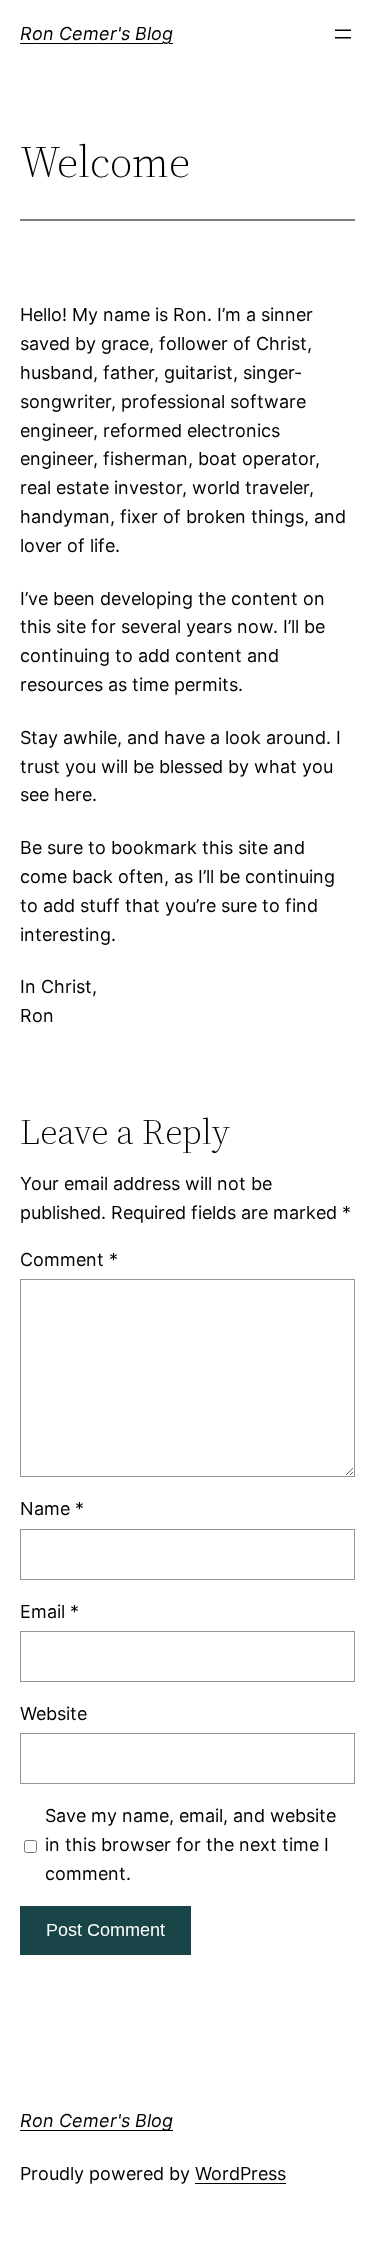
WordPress (240, 2173)
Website (53, 1713)
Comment (69, 1259)
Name (52, 1508)
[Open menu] (343, 34)
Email (49, 1611)
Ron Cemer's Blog (96, 33)
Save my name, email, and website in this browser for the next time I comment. (190, 1844)
